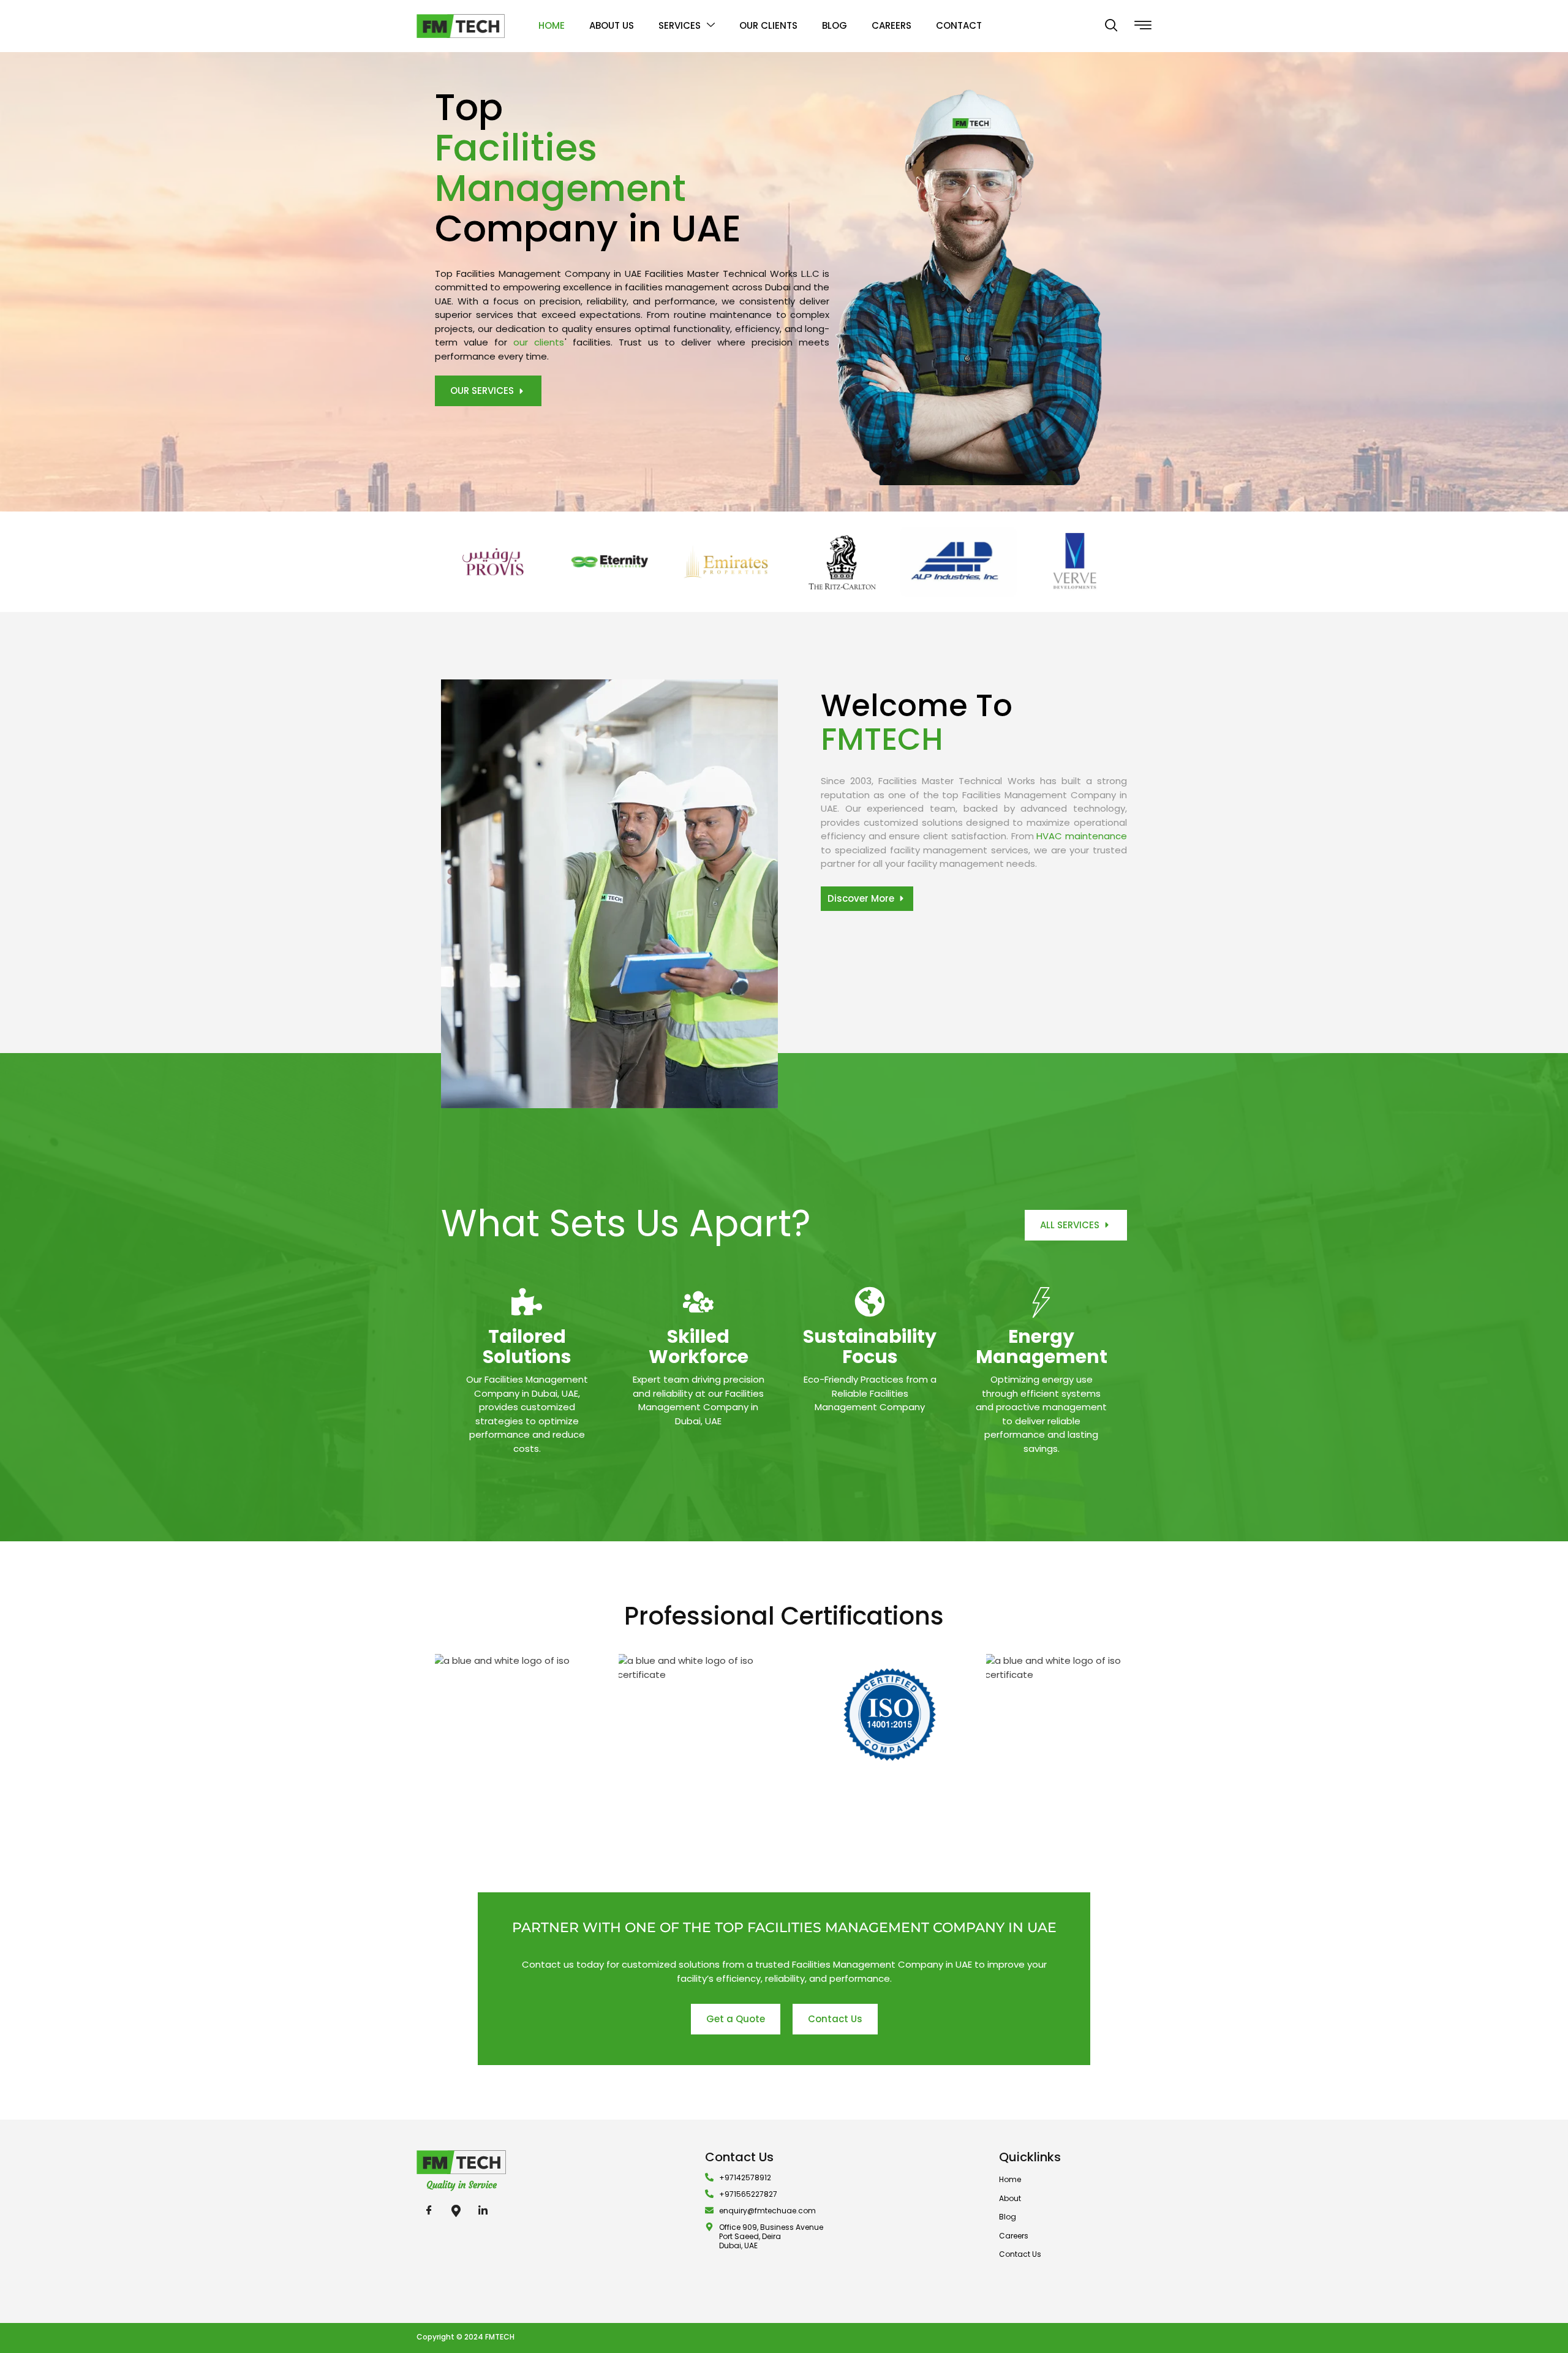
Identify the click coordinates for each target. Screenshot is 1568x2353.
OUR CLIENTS (768, 25)
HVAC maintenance (1082, 836)
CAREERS (891, 25)
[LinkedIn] (483, 2211)
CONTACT (959, 25)
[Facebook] (429, 2211)
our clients (539, 342)
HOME (552, 25)
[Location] (456, 2211)
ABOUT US (612, 25)
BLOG (835, 25)
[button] (1111, 26)
